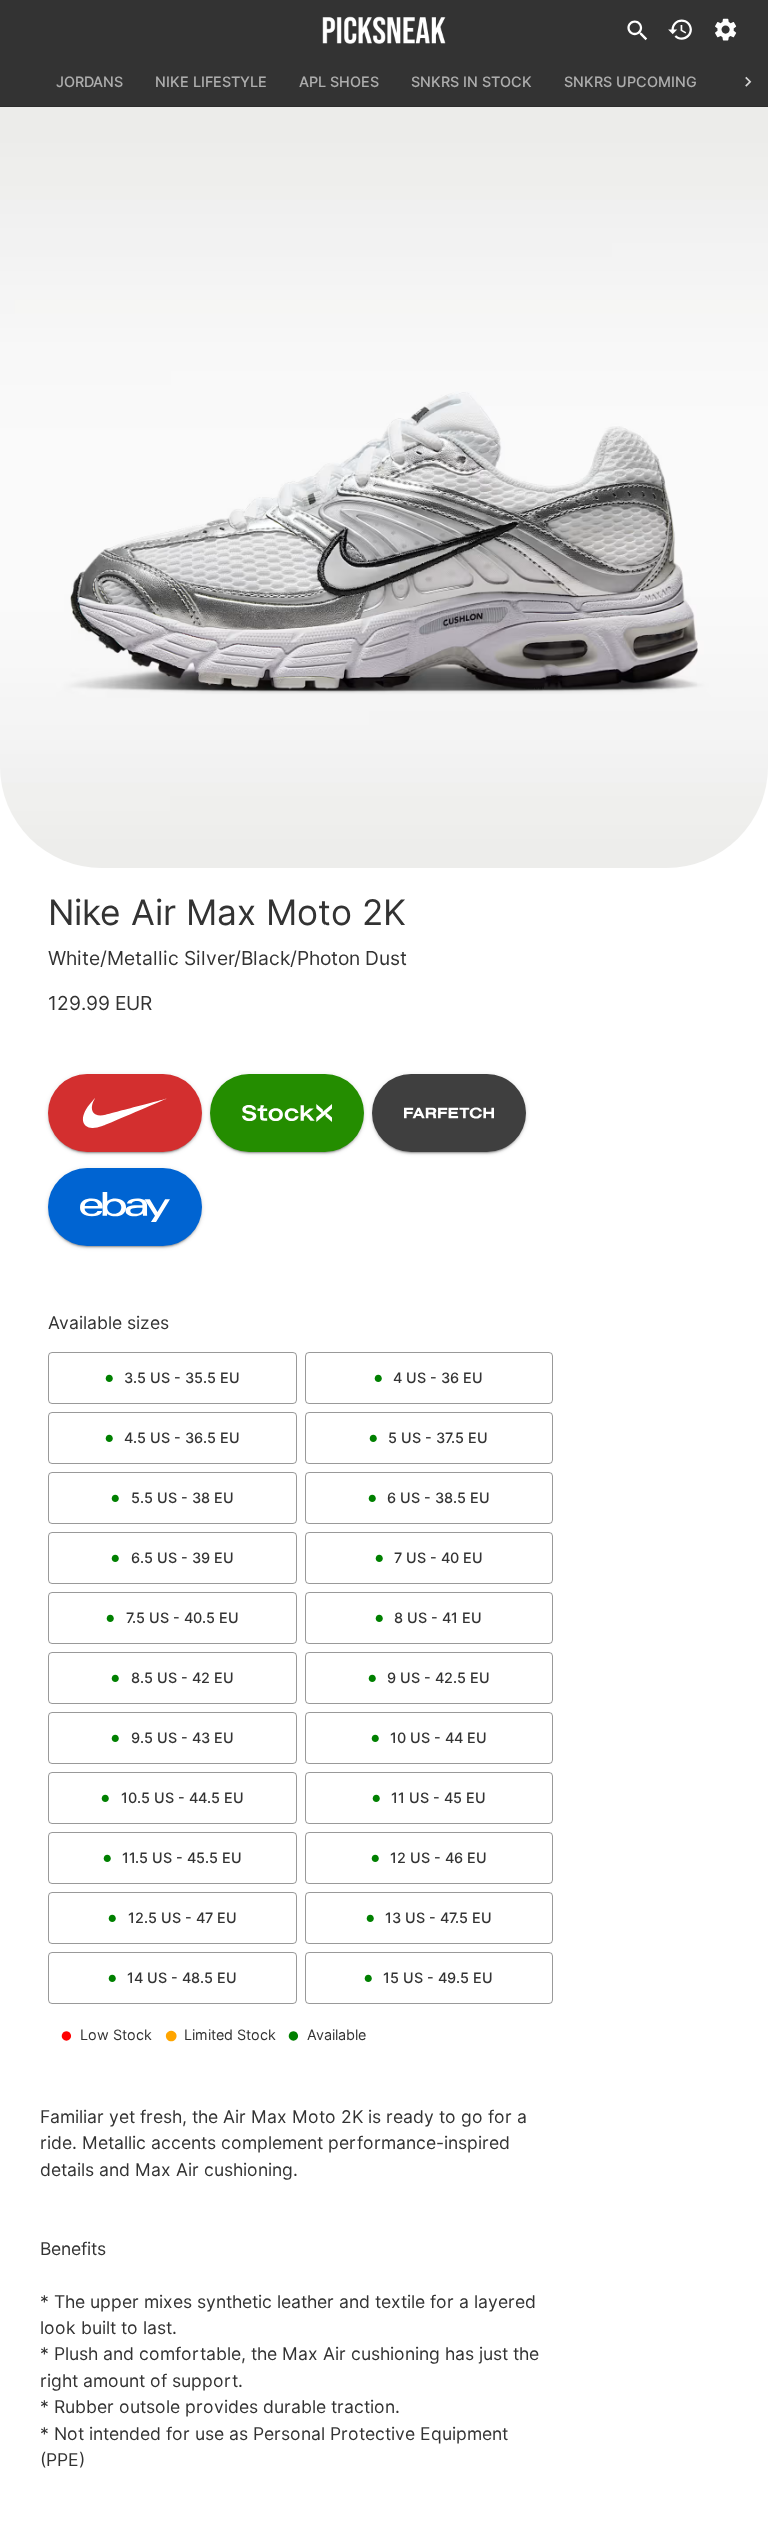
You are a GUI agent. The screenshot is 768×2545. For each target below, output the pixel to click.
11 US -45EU (438, 1797)
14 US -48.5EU (182, 1977)
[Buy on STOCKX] (287, 1113)
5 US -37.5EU (438, 1437)
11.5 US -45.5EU (182, 1857)
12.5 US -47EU (182, 1917)
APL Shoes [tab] (339, 81)
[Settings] (725, 29)
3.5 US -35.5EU (182, 1377)
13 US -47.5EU (438, 1917)
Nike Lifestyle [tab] (211, 81)
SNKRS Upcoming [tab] (630, 81)
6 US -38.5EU (438, 1497)
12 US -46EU (438, 1857)
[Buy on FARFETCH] (449, 1113)
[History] (680, 29)
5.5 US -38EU (182, 1497)
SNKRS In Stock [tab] (471, 81)
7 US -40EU (438, 1557)
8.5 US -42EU (182, 1677)
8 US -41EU (438, 1617)
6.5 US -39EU (182, 1557)
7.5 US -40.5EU (182, 1617)
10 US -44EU (438, 1737)
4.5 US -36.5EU (182, 1437)
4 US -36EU (438, 1377)
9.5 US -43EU (182, 1737)
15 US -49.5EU (438, 1977)
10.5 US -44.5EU (182, 1797)
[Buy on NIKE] (125, 1113)
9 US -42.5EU (438, 1677)
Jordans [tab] (89, 81)
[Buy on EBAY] (125, 1207)
